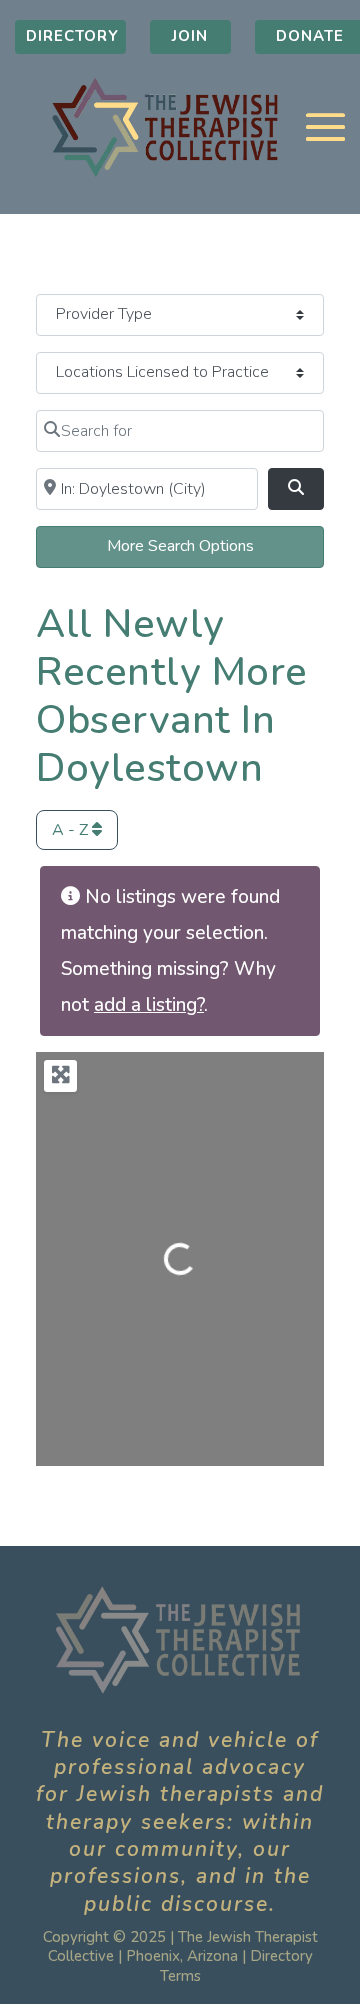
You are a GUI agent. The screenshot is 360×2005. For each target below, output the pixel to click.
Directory (72, 36)
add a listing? (149, 1005)
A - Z (72, 830)
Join (190, 36)
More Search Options (180, 546)
